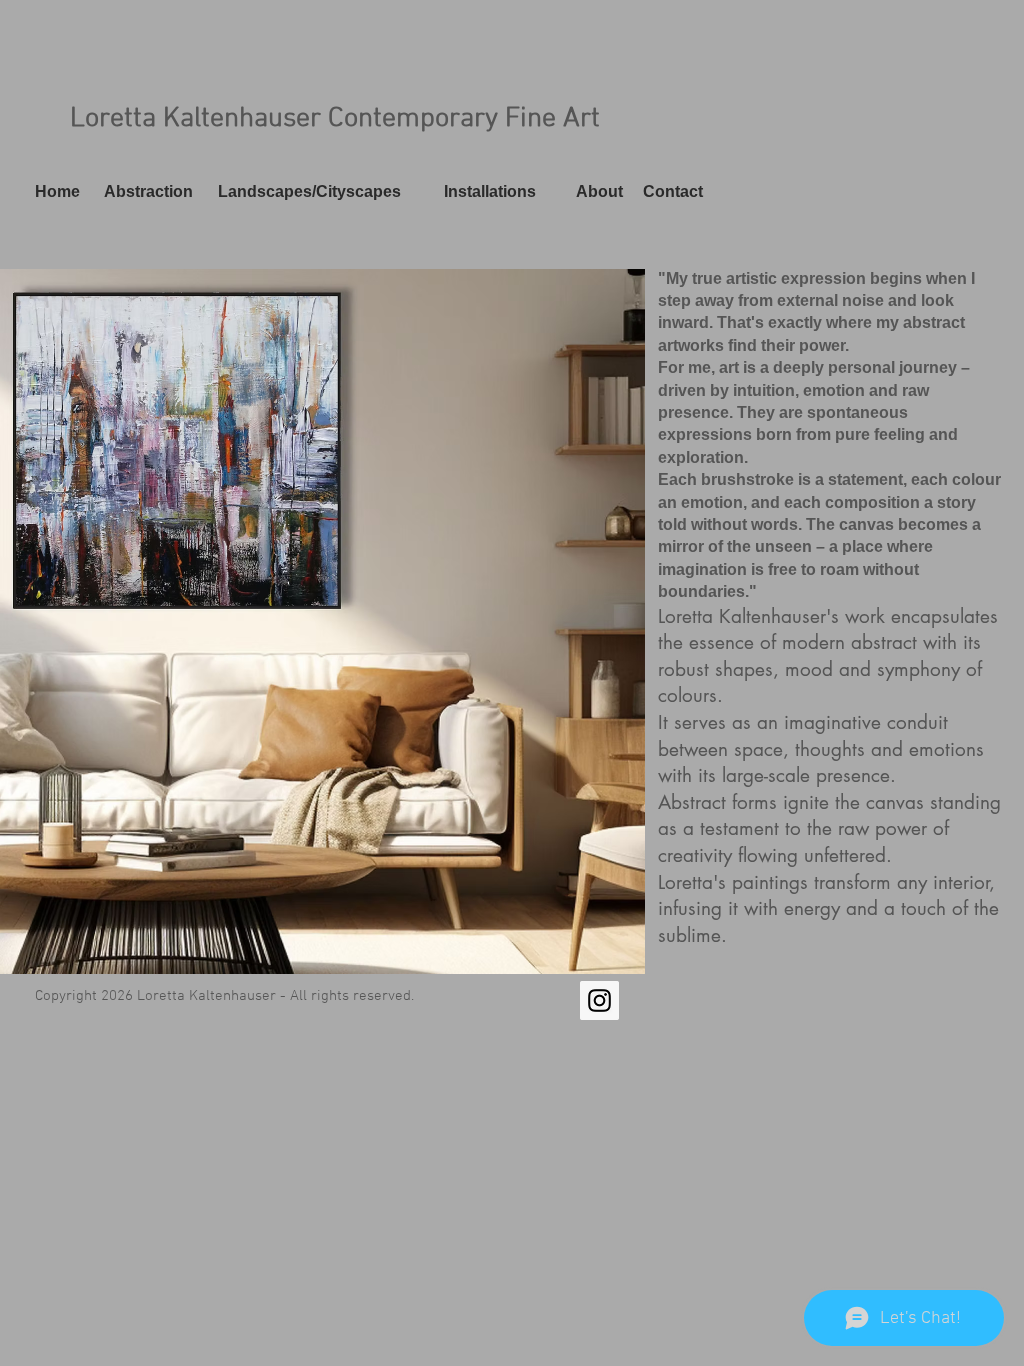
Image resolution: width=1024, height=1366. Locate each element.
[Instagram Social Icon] (599, 1000)
